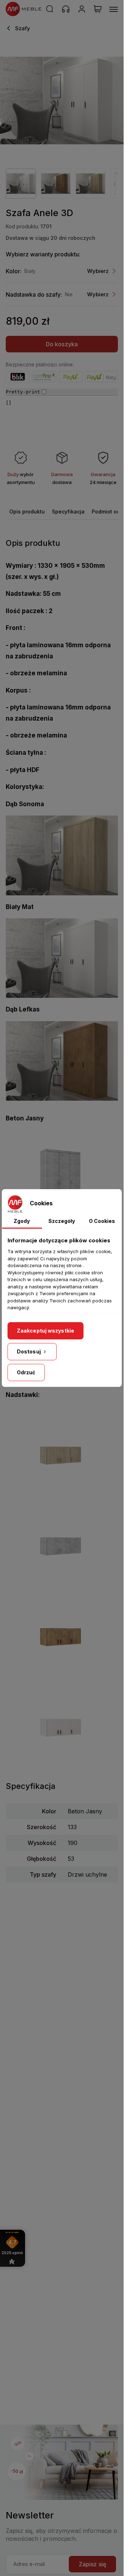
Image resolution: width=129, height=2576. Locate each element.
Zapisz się (92, 2564)
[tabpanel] (21, 184)
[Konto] (82, 9)
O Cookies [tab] (102, 1221)
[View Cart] (98, 9)
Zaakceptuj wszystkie (46, 1331)
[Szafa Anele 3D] (62, 101)
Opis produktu (27, 511)
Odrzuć (26, 1372)
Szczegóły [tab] (62, 1221)
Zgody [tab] (22, 1221)
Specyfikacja (68, 511)
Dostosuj (29, 1351)
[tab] (27, 511)
